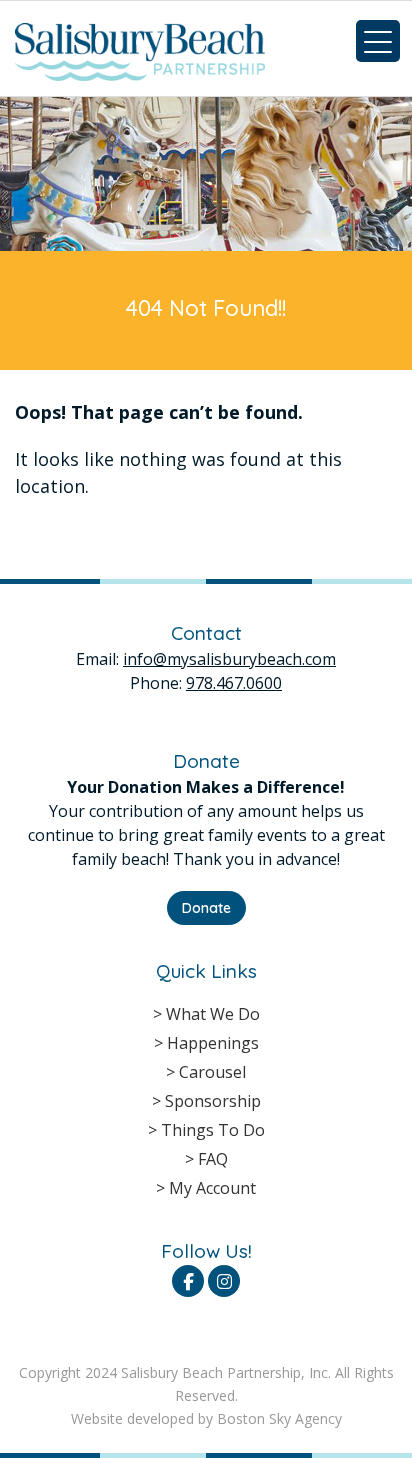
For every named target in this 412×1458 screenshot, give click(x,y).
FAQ (213, 1159)
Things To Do (213, 1130)
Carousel (212, 1072)
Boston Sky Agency (279, 1418)
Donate (206, 908)
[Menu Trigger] (378, 41)
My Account (212, 1188)
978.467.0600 (234, 683)
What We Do (213, 1014)
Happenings (213, 1043)
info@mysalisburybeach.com (229, 659)
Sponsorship (213, 1101)
